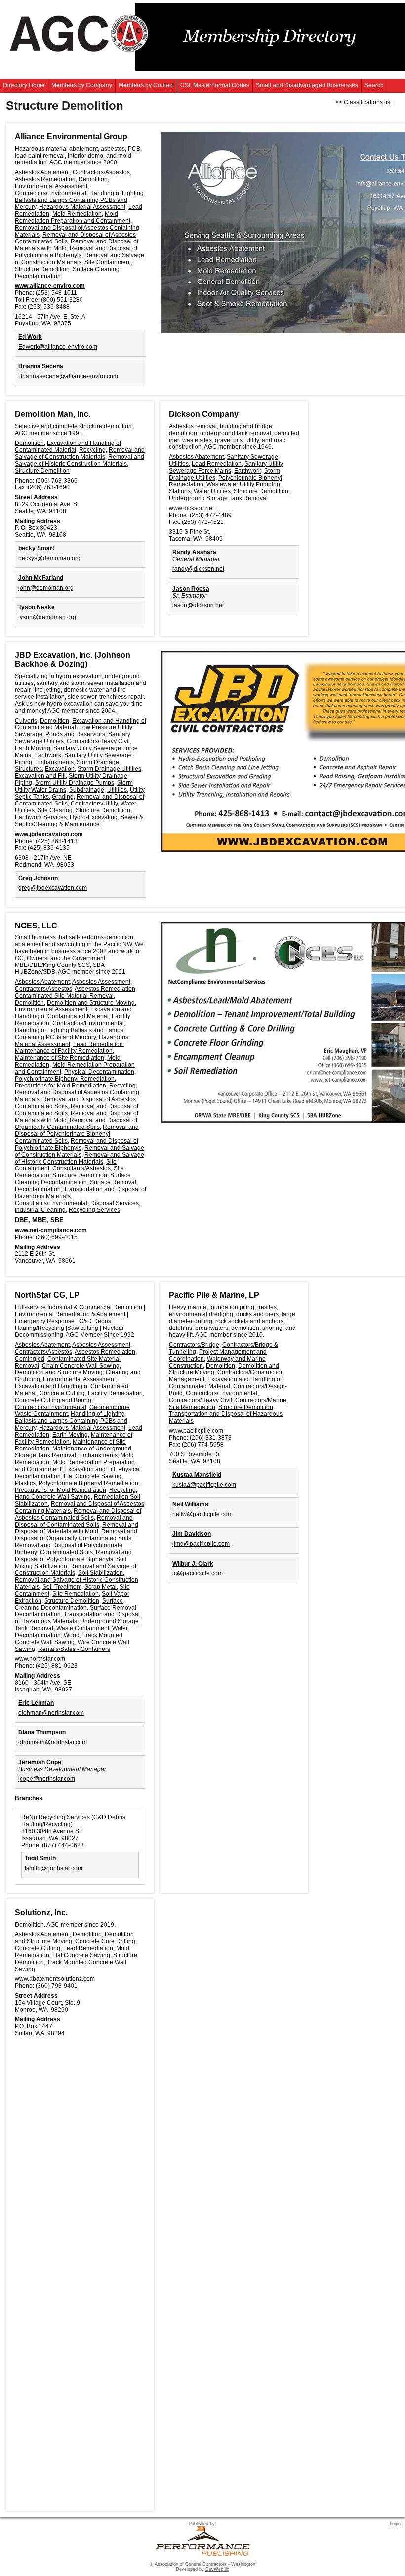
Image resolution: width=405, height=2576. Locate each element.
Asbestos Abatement (42, 172)
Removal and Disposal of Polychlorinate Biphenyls (76, 252)
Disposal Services (115, 1203)
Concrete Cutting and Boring (53, 1400)
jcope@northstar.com (47, 1779)
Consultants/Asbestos (81, 1168)
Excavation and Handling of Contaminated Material (68, 446)
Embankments (54, 762)
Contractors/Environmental (51, 193)
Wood (72, 1635)
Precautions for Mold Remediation (61, 1086)
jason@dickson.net (198, 605)
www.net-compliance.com (51, 1230)
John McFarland (41, 578)
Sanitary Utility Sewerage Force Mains (226, 467)
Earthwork (248, 471)
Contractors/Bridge (194, 1345)
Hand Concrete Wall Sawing (53, 1497)
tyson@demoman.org (47, 617)
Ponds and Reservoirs (75, 734)
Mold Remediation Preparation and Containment (73, 217)
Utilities (117, 790)
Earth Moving (33, 748)
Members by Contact (146, 85)
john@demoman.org (46, 588)
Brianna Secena (41, 366)
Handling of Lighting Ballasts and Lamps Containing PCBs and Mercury (79, 200)
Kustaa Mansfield (197, 1475)
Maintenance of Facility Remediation (64, 1051)
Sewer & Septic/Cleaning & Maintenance (79, 821)
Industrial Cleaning (40, 1210)
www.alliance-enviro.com (50, 286)
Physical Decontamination (99, 1072)
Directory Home (24, 85)
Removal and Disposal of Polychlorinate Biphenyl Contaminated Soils (77, 1134)
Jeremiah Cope (40, 1762)
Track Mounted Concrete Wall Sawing (69, 1639)
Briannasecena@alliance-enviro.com (68, 376)
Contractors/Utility (94, 804)
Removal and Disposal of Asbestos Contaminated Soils (78, 1514)
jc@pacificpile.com (198, 1573)
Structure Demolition (42, 269)
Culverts (26, 721)
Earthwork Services (41, 817)
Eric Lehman (36, 1703)
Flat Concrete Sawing (93, 1476)
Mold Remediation (77, 214)
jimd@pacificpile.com (201, 1544)
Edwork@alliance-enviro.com (58, 347)
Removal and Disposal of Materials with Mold (77, 1528)
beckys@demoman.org (49, 558)
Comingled (30, 1359)
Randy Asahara (194, 552)
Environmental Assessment (51, 186)
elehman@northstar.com (51, 1713)
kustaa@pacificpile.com (204, 1485)
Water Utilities (212, 491)
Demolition (93, 179)
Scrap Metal (101, 1587)
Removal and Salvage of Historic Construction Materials (80, 460)
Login (395, 2524)
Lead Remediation (217, 464)
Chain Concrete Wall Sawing (81, 1366)
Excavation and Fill (40, 776)
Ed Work (30, 337)
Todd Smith (40, 1858)
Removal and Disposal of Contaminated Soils (74, 1521)
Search (374, 85)
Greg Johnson (38, 878)
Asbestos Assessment (101, 982)
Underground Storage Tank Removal (218, 498)
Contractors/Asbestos (101, 172)
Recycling (92, 450)
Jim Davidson (192, 1534)
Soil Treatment (62, 1587)
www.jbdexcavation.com (49, 834)
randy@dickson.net (198, 569)
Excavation (60, 769)
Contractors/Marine (261, 1400)
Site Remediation (76, 1594)
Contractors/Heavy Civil (98, 741)
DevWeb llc (217, 2569)
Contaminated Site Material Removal (64, 996)
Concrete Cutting (62, 1393)
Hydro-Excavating (94, 817)
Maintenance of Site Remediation (60, 1058)
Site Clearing (55, 810)
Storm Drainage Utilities (109, 769)
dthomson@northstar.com (53, 1742)
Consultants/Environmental (51, 1203)
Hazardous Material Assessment (82, 207)
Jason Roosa (191, 589)
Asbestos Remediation (45, 179)
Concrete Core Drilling (105, 1941)
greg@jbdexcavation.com (53, 888)
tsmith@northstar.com (54, 1868)
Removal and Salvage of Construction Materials (80, 259)
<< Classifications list (364, 102)
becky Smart (36, 548)
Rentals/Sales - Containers (74, 1649)
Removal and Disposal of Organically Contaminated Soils (76, 1124)
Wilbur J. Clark (193, 1564)
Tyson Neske (37, 607)
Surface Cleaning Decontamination (73, 1179)
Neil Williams (190, 1504)
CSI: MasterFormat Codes (215, 85)
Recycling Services (94, 1210)
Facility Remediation (115, 1393)
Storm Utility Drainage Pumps (75, 783)
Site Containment (108, 262)
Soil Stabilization (101, 1573)
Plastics (25, 1483)
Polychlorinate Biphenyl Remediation (65, 1079)
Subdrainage (87, 790)
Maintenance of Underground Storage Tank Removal (73, 1452)
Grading (63, 797)
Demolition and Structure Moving (91, 1003)
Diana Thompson (42, 1732)
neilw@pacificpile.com (202, 1514)
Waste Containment (83, 1628)
